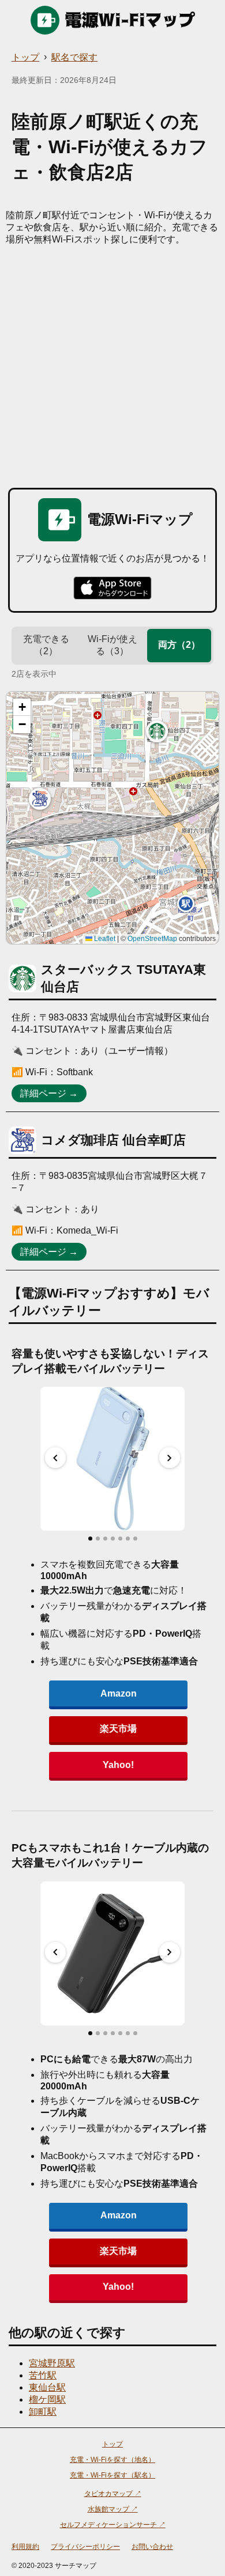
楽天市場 (118, 1729)
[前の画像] (55, 1458)
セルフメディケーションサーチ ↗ (113, 2525)
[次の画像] (170, 1458)
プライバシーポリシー (85, 2547)
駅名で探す (74, 57)
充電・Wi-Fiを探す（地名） (112, 2460)
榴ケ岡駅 (47, 2399)
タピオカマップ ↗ (113, 2494)
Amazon (119, 1693)
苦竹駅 (43, 2375)
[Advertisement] (112, 364)
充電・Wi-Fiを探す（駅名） (112, 2475)
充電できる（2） (46, 645)
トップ (25, 57)
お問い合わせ (152, 2547)
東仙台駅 (47, 2387)
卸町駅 (43, 2412)
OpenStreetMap (152, 939)
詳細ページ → (49, 1093)
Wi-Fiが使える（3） (112, 645)
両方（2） (179, 645)
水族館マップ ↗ (113, 2509)
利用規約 (25, 2547)
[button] (157, 731)
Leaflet (104, 939)
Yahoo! (118, 1765)
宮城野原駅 (52, 2363)
